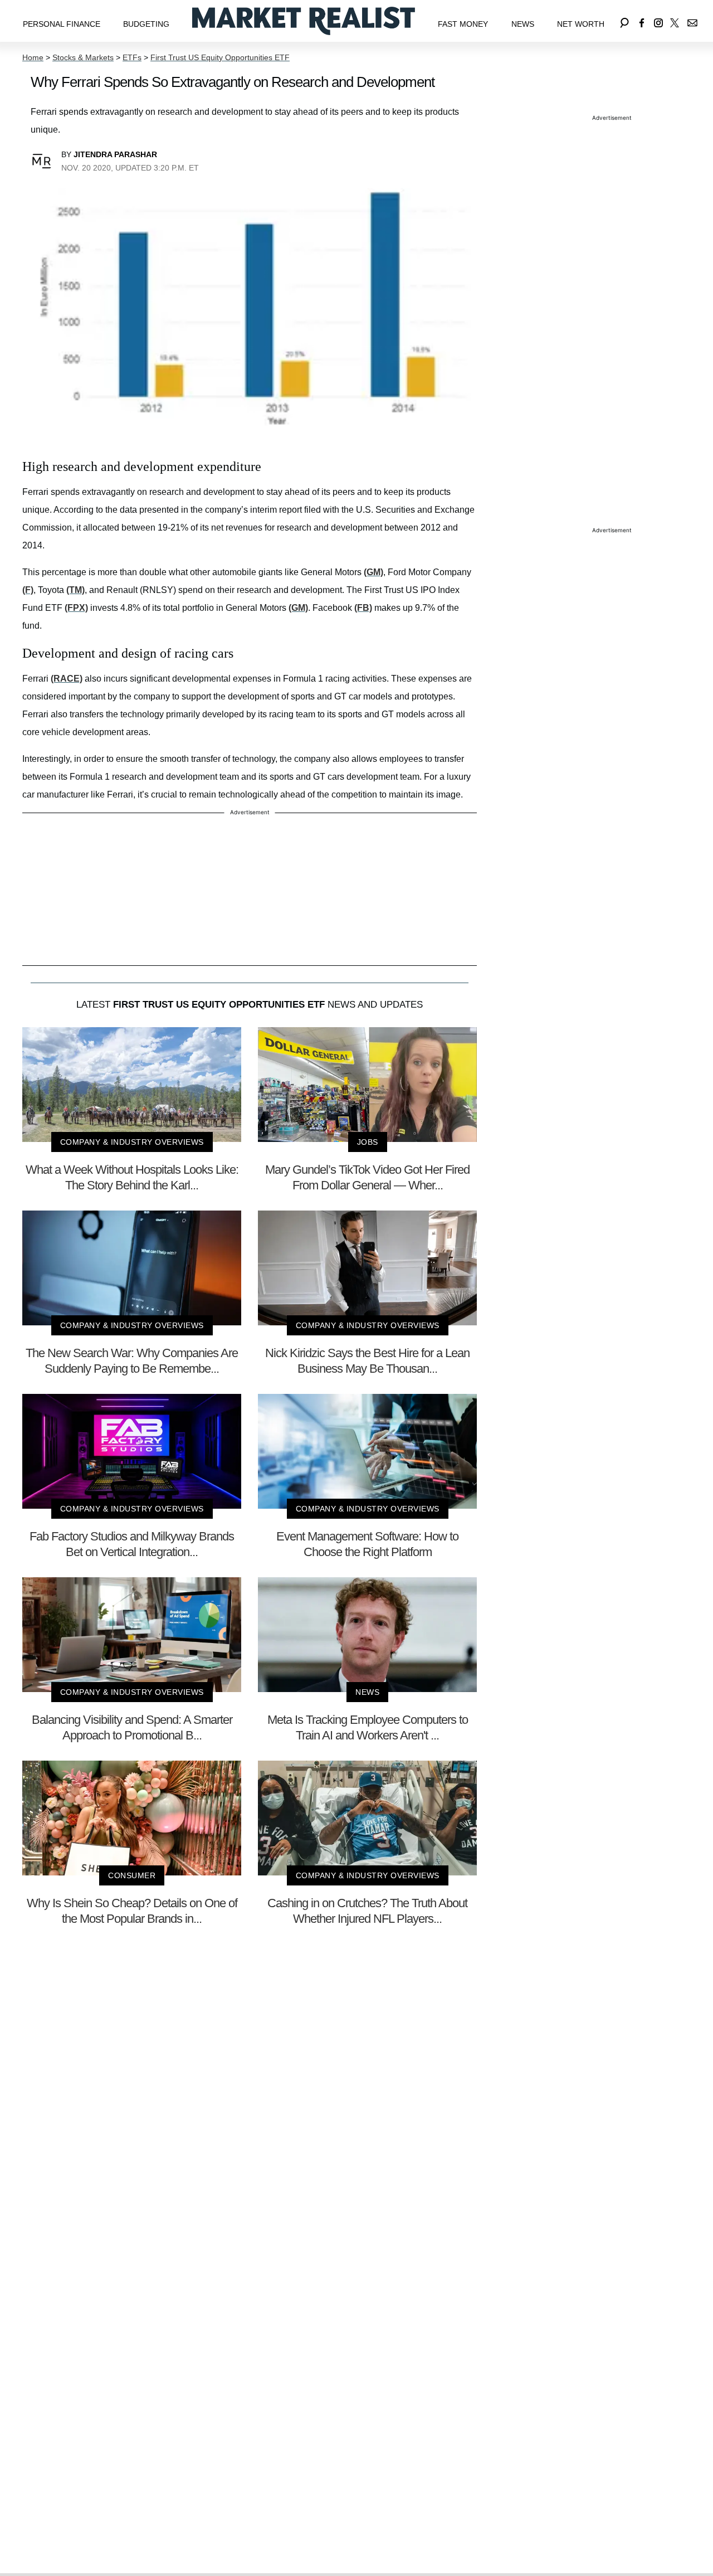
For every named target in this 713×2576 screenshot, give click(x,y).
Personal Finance (62, 24)
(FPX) (76, 608)
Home (33, 57)
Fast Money (463, 24)
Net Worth (581, 24)
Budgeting (146, 24)
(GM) (373, 572)
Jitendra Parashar (115, 154)
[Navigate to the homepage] (304, 21)
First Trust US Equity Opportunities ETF (220, 57)
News (523, 24)
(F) (28, 590)
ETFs (132, 57)
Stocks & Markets (83, 57)
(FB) (363, 608)
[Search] (624, 21)
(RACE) (67, 679)
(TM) (75, 590)
